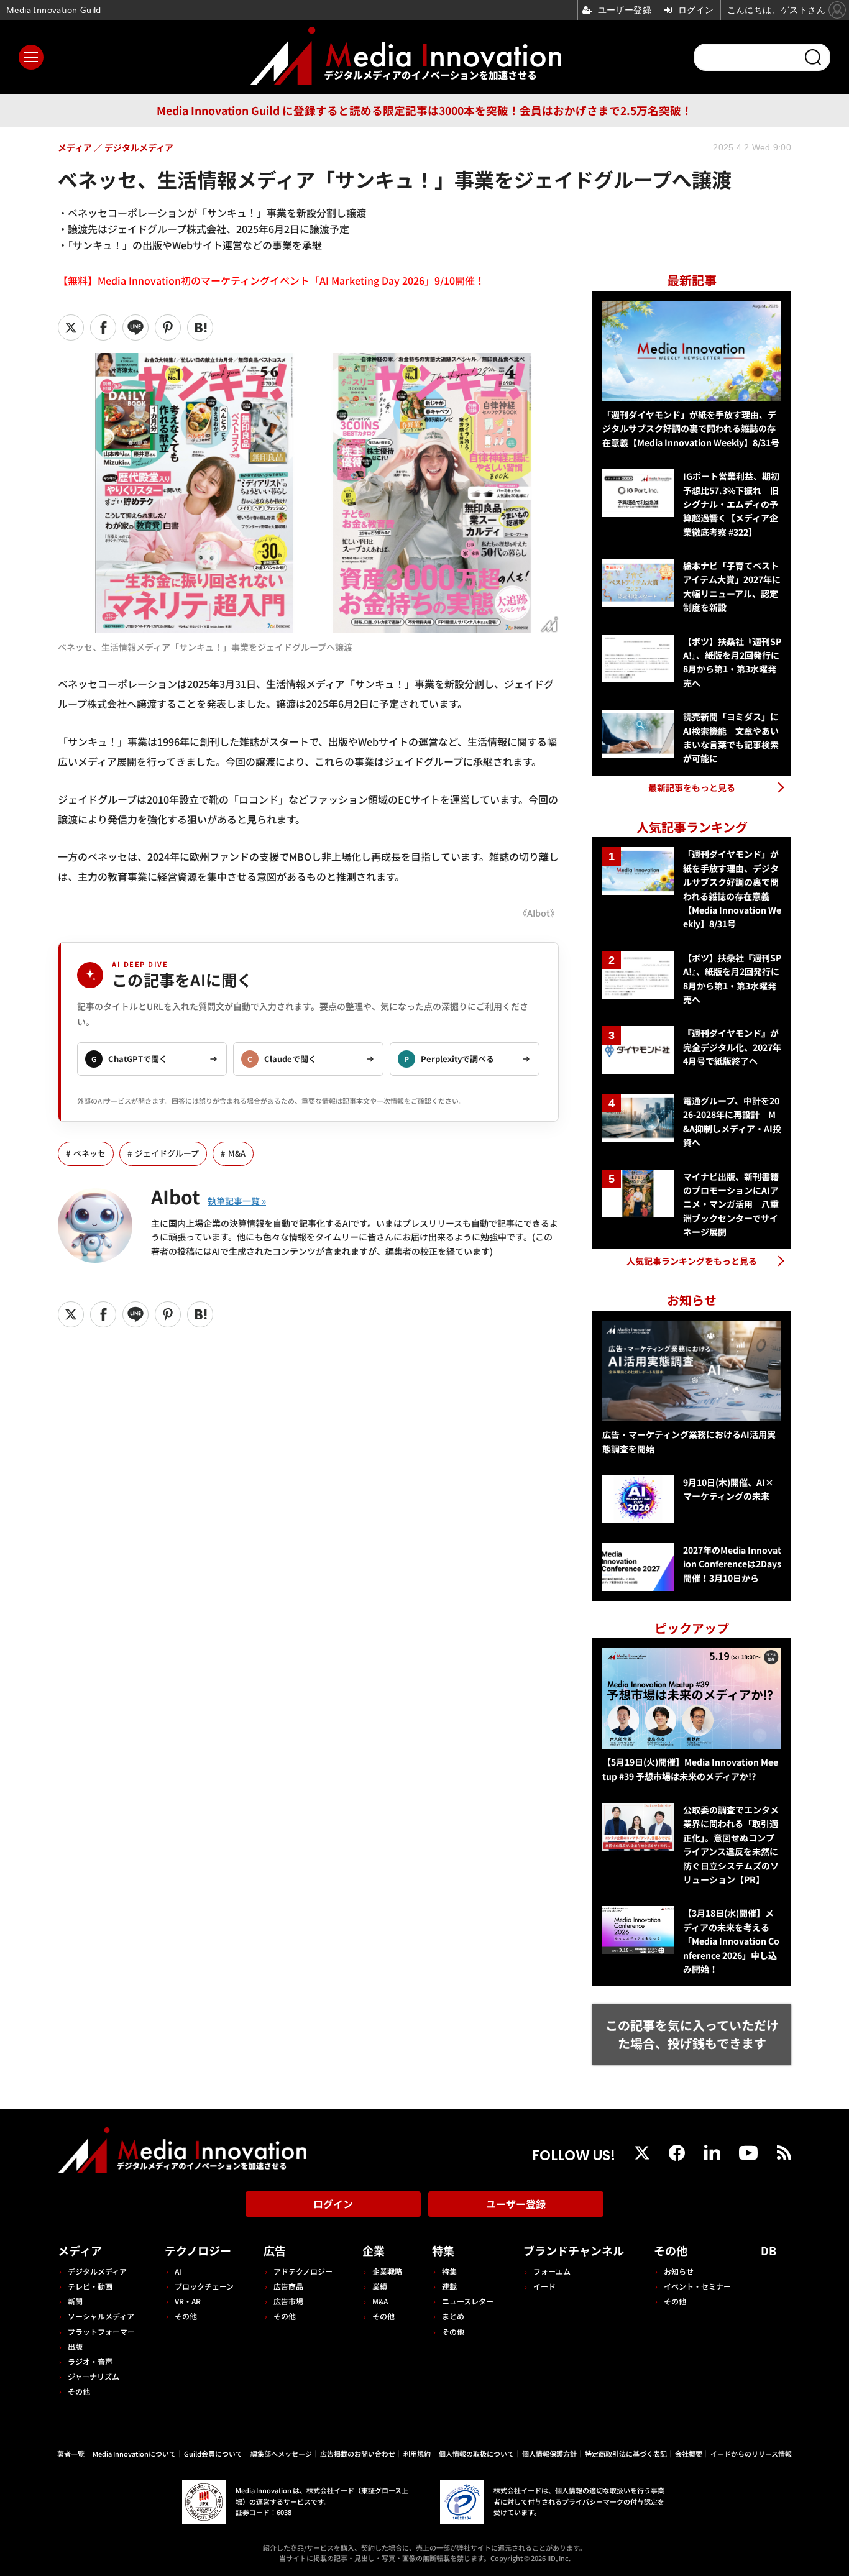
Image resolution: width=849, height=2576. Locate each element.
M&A (237, 1153)
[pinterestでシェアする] (168, 328)
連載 (449, 2286)
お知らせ (679, 2271)
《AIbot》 (539, 913)
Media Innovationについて (134, 2454)
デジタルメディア (97, 2271)
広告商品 (288, 2286)
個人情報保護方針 (549, 2454)
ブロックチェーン (204, 2286)
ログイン (333, 2204)
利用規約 (417, 2454)
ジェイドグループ (167, 1153)
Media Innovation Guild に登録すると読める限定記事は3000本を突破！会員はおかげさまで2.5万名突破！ (424, 110)
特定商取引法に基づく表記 (626, 2454)
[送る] (135, 328)
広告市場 (288, 2301)
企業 (374, 2250)
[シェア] (103, 328)
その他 (79, 2391)
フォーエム (552, 2271)
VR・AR (188, 2301)
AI (178, 2271)
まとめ (453, 2316)
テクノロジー (198, 2250)
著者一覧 (71, 2454)
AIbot (176, 1196)
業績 (380, 2286)
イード (544, 2286)
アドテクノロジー (303, 2271)
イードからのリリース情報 (751, 2454)
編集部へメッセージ (281, 2454)
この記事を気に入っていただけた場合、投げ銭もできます (692, 2034)
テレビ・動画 (90, 2286)
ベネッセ (89, 1153)
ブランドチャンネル (574, 2250)
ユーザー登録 (516, 2204)
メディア (80, 2250)
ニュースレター (468, 2301)
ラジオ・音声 (90, 2361)
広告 (275, 2250)
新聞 (75, 2301)
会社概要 (689, 2454)
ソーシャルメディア (101, 2316)
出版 (75, 2346)
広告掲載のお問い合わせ (358, 2454)
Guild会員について (213, 2454)
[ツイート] (71, 328)
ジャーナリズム (94, 2376)
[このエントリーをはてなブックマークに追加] (200, 328)
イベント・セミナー (697, 2286)
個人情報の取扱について (476, 2454)
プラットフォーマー (101, 2331)
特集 (443, 2250)
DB (769, 2250)
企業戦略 (387, 2271)
